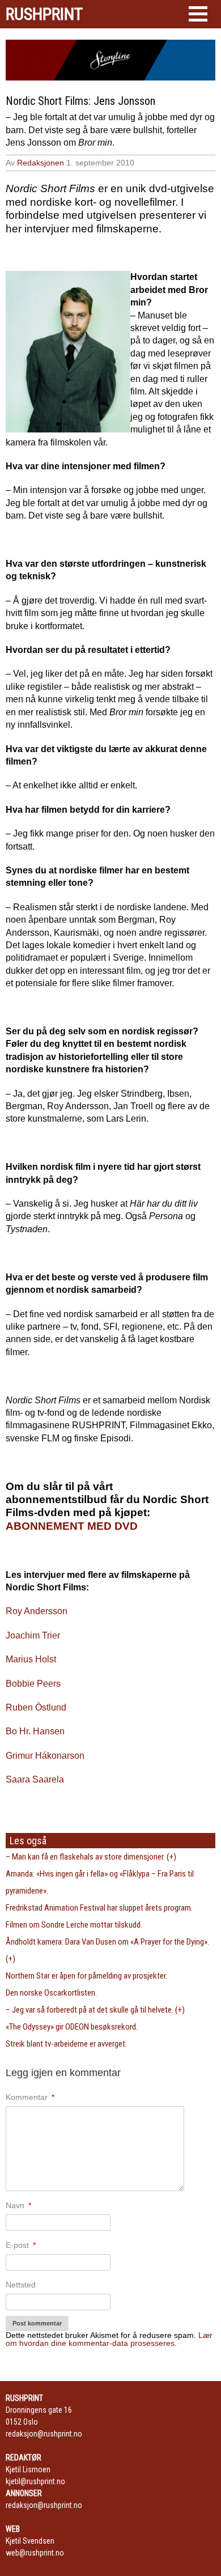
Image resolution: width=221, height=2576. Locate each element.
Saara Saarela (35, 1779)
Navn (18, 2205)
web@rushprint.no (35, 2553)
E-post (21, 2245)
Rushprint (44, 14)
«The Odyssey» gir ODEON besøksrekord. (72, 2027)
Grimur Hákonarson (45, 1756)
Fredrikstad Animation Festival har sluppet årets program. (99, 1908)
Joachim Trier (33, 1635)
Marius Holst (31, 1659)
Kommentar (30, 2097)
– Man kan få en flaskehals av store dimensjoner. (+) (91, 1857)
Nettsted (21, 2285)
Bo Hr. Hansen (35, 1731)
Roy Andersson (37, 1611)
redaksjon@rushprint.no (44, 2434)
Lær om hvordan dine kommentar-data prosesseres (109, 2339)
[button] (198, 14)
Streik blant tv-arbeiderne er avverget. (66, 2044)
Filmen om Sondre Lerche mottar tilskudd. (74, 1925)
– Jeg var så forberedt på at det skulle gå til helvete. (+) (95, 2010)
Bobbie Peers (33, 1684)
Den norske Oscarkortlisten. (51, 1993)
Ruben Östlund (36, 1707)
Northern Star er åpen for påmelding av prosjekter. (86, 1976)
